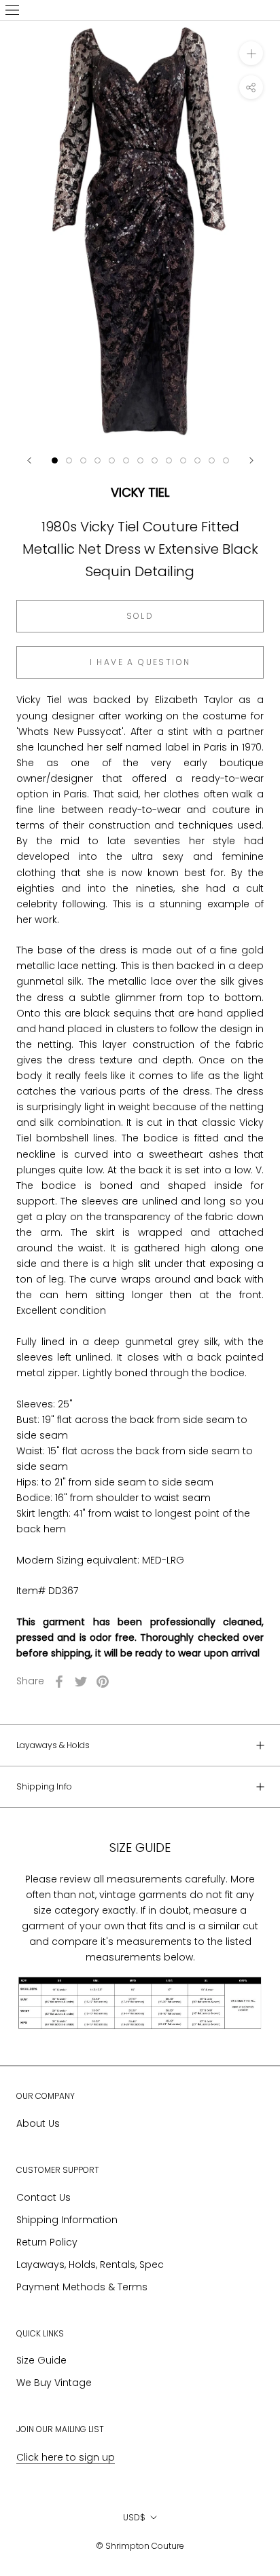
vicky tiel (140, 492)
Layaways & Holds (53, 1745)
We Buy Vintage (54, 2383)
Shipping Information (67, 2220)
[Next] (251, 460)
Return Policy (47, 2242)
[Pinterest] (103, 1682)
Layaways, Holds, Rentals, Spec (90, 2265)
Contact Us (43, 2197)
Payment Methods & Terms (82, 2287)
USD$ (134, 2517)
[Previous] (29, 460)
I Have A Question (140, 662)
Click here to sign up (66, 2457)
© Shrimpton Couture (140, 2546)
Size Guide (41, 2360)
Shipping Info (44, 1786)
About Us (38, 2123)
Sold (140, 616)
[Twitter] (81, 1682)
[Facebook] (59, 1682)
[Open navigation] (12, 10)
